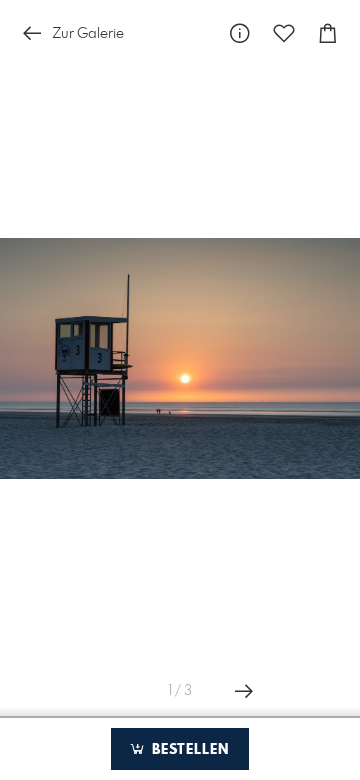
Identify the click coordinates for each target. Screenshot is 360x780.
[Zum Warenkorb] (328, 33)
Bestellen (188, 750)
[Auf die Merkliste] (284, 33)
